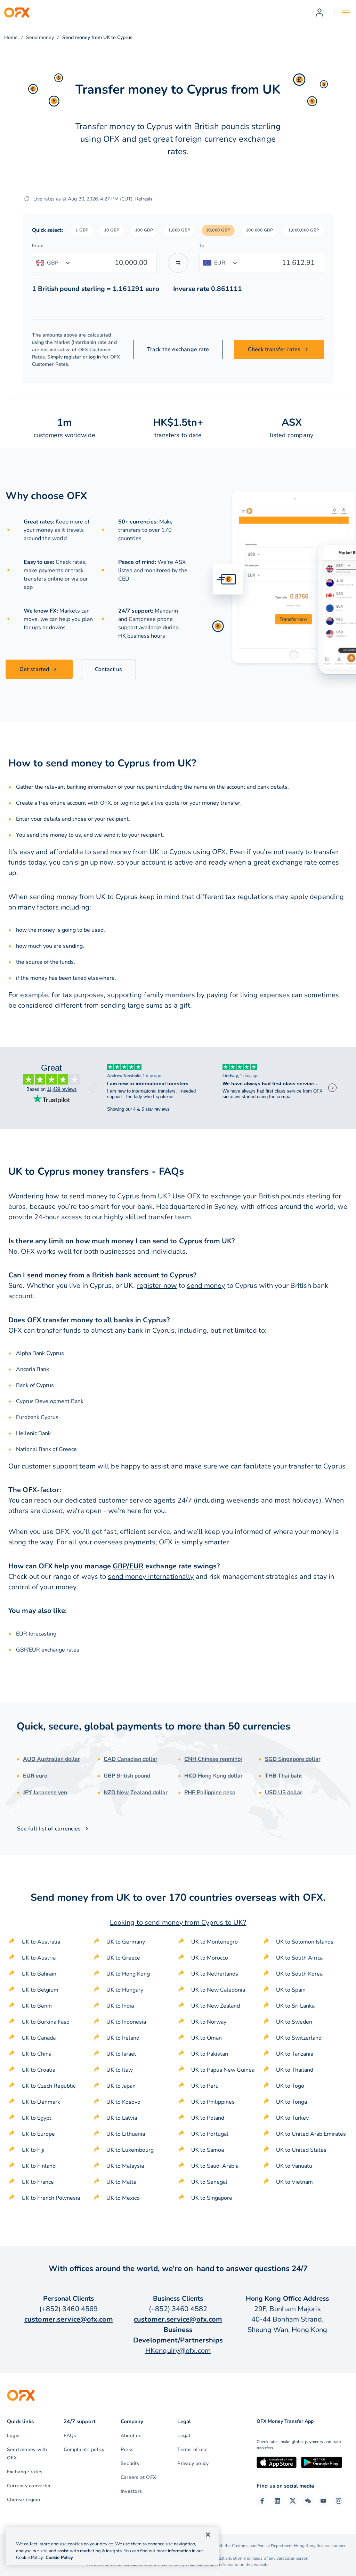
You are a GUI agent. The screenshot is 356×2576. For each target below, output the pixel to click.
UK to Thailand (295, 2070)
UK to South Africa (299, 1958)
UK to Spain (291, 1990)
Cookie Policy (59, 2558)
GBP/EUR (128, 1566)
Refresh (144, 199)
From (38, 246)
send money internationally (151, 1577)
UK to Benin (37, 2006)
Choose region (23, 2500)
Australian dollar (51, 1759)
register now (157, 1286)
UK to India (120, 2006)
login (127, 803)
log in (95, 357)
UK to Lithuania (126, 2134)
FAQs (70, 2436)
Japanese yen (45, 1793)
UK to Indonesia (126, 2022)
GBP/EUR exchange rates (48, 1650)
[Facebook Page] (262, 2501)
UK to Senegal (209, 2182)
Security (130, 2463)
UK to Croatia (38, 2070)
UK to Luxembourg (130, 2150)
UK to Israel (121, 2054)
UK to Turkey (292, 2118)
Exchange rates (25, 2472)
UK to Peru (205, 2086)
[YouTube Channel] (323, 2501)
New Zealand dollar (136, 1793)
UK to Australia (41, 1942)
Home (11, 37)
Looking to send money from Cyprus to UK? (178, 1923)
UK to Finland (39, 2166)
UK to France (38, 2182)
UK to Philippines (213, 2102)
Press (127, 2449)
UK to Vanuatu (294, 2166)
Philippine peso (210, 1793)
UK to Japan (121, 2086)
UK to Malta (121, 2182)
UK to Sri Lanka (295, 2006)
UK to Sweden (294, 2022)
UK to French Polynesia (51, 2198)
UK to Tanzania (295, 2054)
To (202, 246)
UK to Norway (209, 2022)
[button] (82, 230)
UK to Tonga (292, 2102)
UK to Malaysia (125, 2166)
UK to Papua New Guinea (223, 2070)
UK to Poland (208, 2118)
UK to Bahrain (39, 1974)
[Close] (208, 2535)
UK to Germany (126, 1942)
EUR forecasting (36, 1634)
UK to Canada (39, 2038)
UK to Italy (120, 2070)
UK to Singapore (212, 2198)
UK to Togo (290, 2086)
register (73, 357)
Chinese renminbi (213, 1759)
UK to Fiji (33, 2150)
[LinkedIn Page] (277, 2501)
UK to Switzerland (299, 2038)
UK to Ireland (123, 2038)
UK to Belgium (40, 1990)
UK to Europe (38, 2134)
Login (13, 2436)
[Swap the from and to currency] (178, 263)
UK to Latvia (122, 2118)
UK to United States (301, 2150)
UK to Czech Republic (48, 2086)
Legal (184, 2436)
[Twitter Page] (293, 2501)
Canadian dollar (131, 1759)
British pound (127, 1776)
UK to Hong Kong (128, 1974)
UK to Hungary (125, 1990)
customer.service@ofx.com (69, 2319)
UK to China (37, 2054)
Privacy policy (193, 2463)
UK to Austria (39, 1958)
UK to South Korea (299, 1974)
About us (131, 2436)
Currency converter (29, 2486)
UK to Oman (207, 2038)
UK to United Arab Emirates (311, 2134)
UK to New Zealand (216, 2006)
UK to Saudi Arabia (215, 2166)
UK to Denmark (41, 2102)
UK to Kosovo (123, 2102)
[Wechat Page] (308, 2501)
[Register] (319, 13)
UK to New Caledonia (218, 1990)
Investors (131, 2491)
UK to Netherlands (215, 1974)
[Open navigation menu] (346, 13)
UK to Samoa (208, 2150)
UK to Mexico (123, 2198)
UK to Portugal (210, 2134)
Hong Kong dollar (213, 1776)
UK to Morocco (210, 1958)
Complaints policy (84, 2449)
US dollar (284, 1793)
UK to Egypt (37, 2118)
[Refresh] (27, 199)
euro (35, 1776)
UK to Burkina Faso (46, 2022)
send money (206, 1286)
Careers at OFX (138, 2477)
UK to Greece (123, 1958)
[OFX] (17, 13)
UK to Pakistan (210, 2054)
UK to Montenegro (215, 1942)
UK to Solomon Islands (305, 1942)
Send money (40, 37)
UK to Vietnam (294, 2182)
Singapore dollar (293, 1759)
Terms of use (192, 2449)
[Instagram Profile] (339, 2501)
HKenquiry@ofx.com (178, 2351)
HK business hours (142, 636)
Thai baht (284, 1776)
